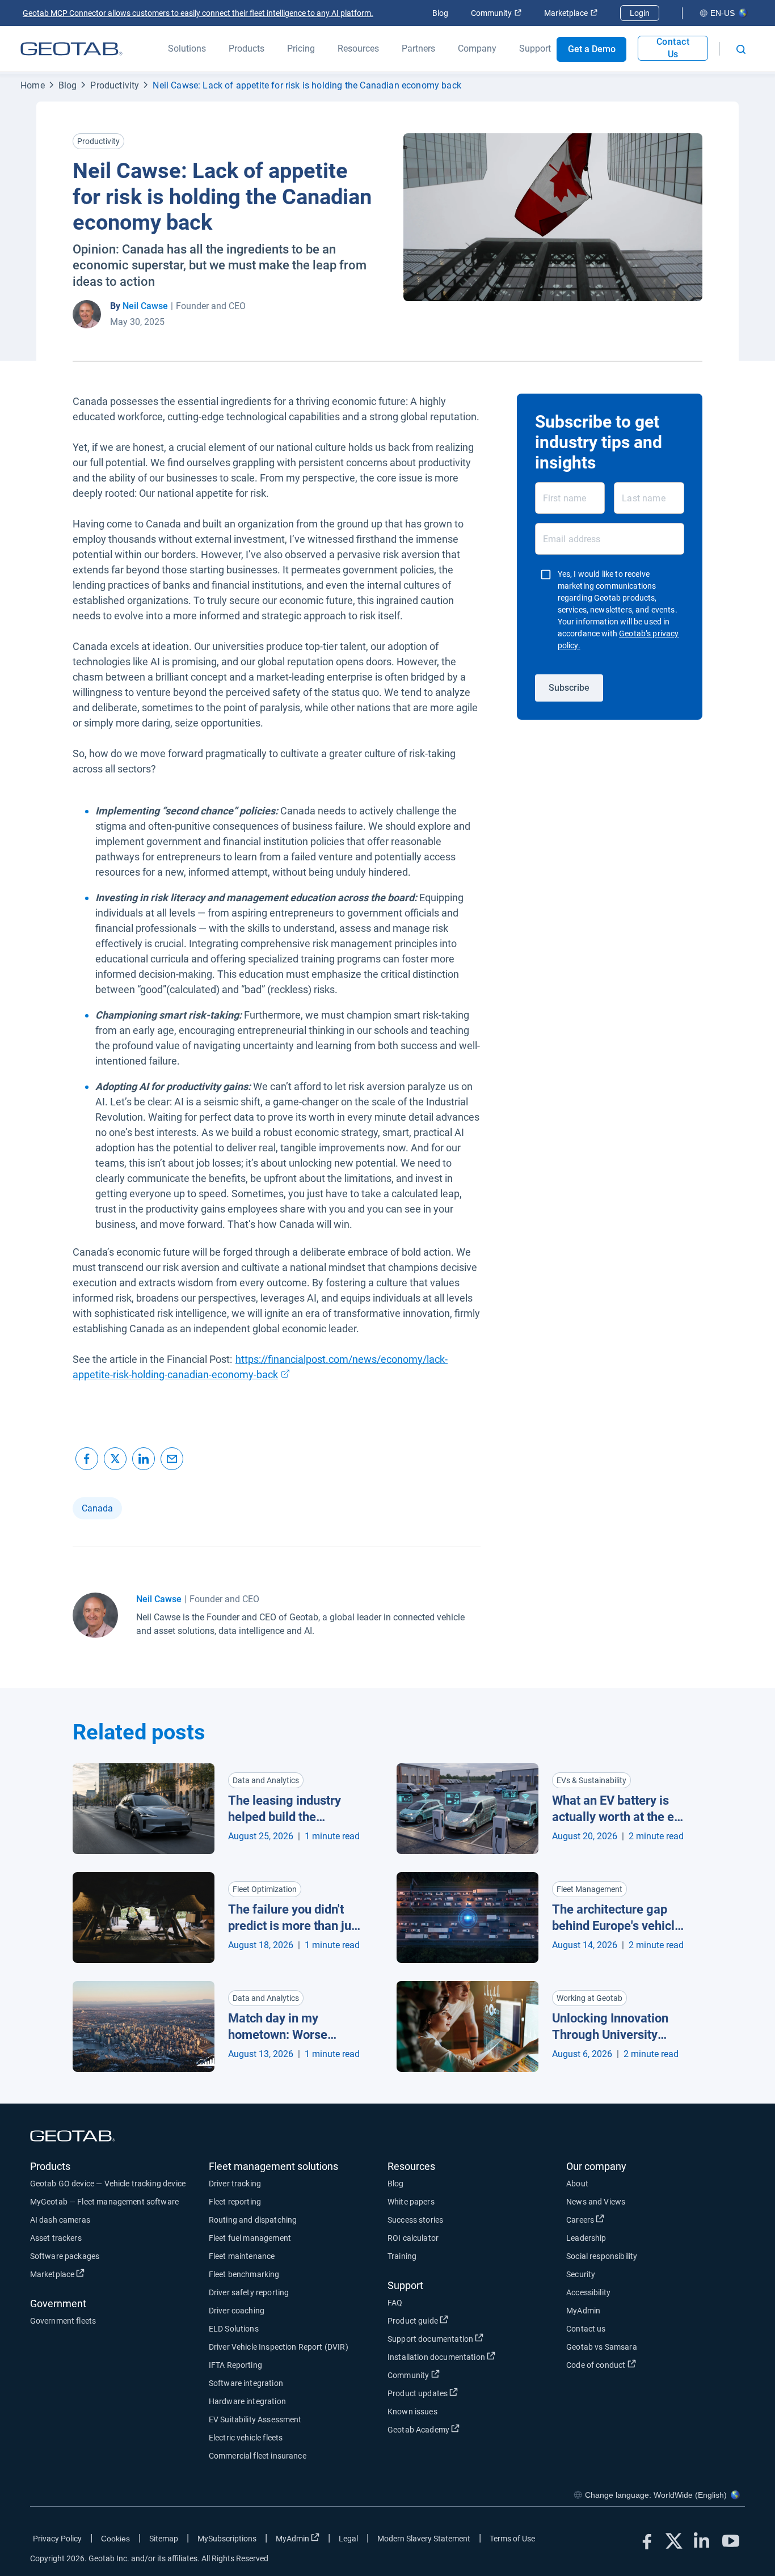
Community (496, 13)
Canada (97, 1508)
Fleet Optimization (265, 1889)
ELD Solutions (234, 2329)
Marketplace (571, 13)
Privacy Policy (57, 2539)
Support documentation (472, 2339)
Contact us (586, 2329)
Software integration (246, 2383)
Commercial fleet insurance (258, 2456)
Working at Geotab (589, 1998)
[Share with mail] (172, 1459)
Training (402, 2256)
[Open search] (741, 49)
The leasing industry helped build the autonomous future (285, 1809)
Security (581, 2274)
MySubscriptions (227, 2539)
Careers (622, 2220)
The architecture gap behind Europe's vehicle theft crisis (617, 1918)
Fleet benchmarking (244, 2274)
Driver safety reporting (249, 2292)
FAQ (395, 2303)
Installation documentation (477, 2357)
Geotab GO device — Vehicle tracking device (108, 2184)
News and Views (596, 2202)
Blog (440, 13)
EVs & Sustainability (591, 1780)
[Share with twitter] (115, 1459)
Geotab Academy (460, 2429)
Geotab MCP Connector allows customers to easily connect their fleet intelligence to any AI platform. (198, 13)
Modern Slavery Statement (424, 2539)
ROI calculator (413, 2238)
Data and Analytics (266, 1780)
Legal (348, 2539)
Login (640, 13)
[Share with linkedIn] (144, 1459)
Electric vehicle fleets (246, 2438)
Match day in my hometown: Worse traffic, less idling (278, 2027)
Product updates (460, 2393)
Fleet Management (589, 1889)
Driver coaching (237, 2311)
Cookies (115, 2539)
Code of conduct (638, 2365)
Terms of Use (512, 2539)
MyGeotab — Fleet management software (104, 2202)
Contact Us (673, 48)
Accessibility (588, 2292)
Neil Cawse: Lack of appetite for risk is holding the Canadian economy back (307, 85)
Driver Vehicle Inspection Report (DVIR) (279, 2347)
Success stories (415, 2220)
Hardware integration (247, 2401)
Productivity (115, 85)
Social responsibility (602, 2256)
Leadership (586, 2238)
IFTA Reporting (235, 2365)
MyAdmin (583, 2311)
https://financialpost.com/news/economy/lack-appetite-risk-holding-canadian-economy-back (260, 1367)
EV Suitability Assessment (255, 2419)
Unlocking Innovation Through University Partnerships (610, 2027)
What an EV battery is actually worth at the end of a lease (620, 1809)
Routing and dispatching (253, 2220)
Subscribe (569, 688)
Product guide (455, 2320)
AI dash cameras (60, 2220)
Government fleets (63, 2321)
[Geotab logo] (71, 49)
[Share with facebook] (87, 1459)
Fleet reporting (235, 2202)
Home (33, 85)
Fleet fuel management (250, 2238)
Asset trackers (56, 2238)
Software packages (65, 2256)
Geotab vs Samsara (602, 2347)
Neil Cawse (145, 306)
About (577, 2184)
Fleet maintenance (242, 2256)
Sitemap (164, 2539)
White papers (411, 2202)
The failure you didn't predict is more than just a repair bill (295, 1918)
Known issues (412, 2412)
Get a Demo (592, 49)
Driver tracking (235, 2184)
